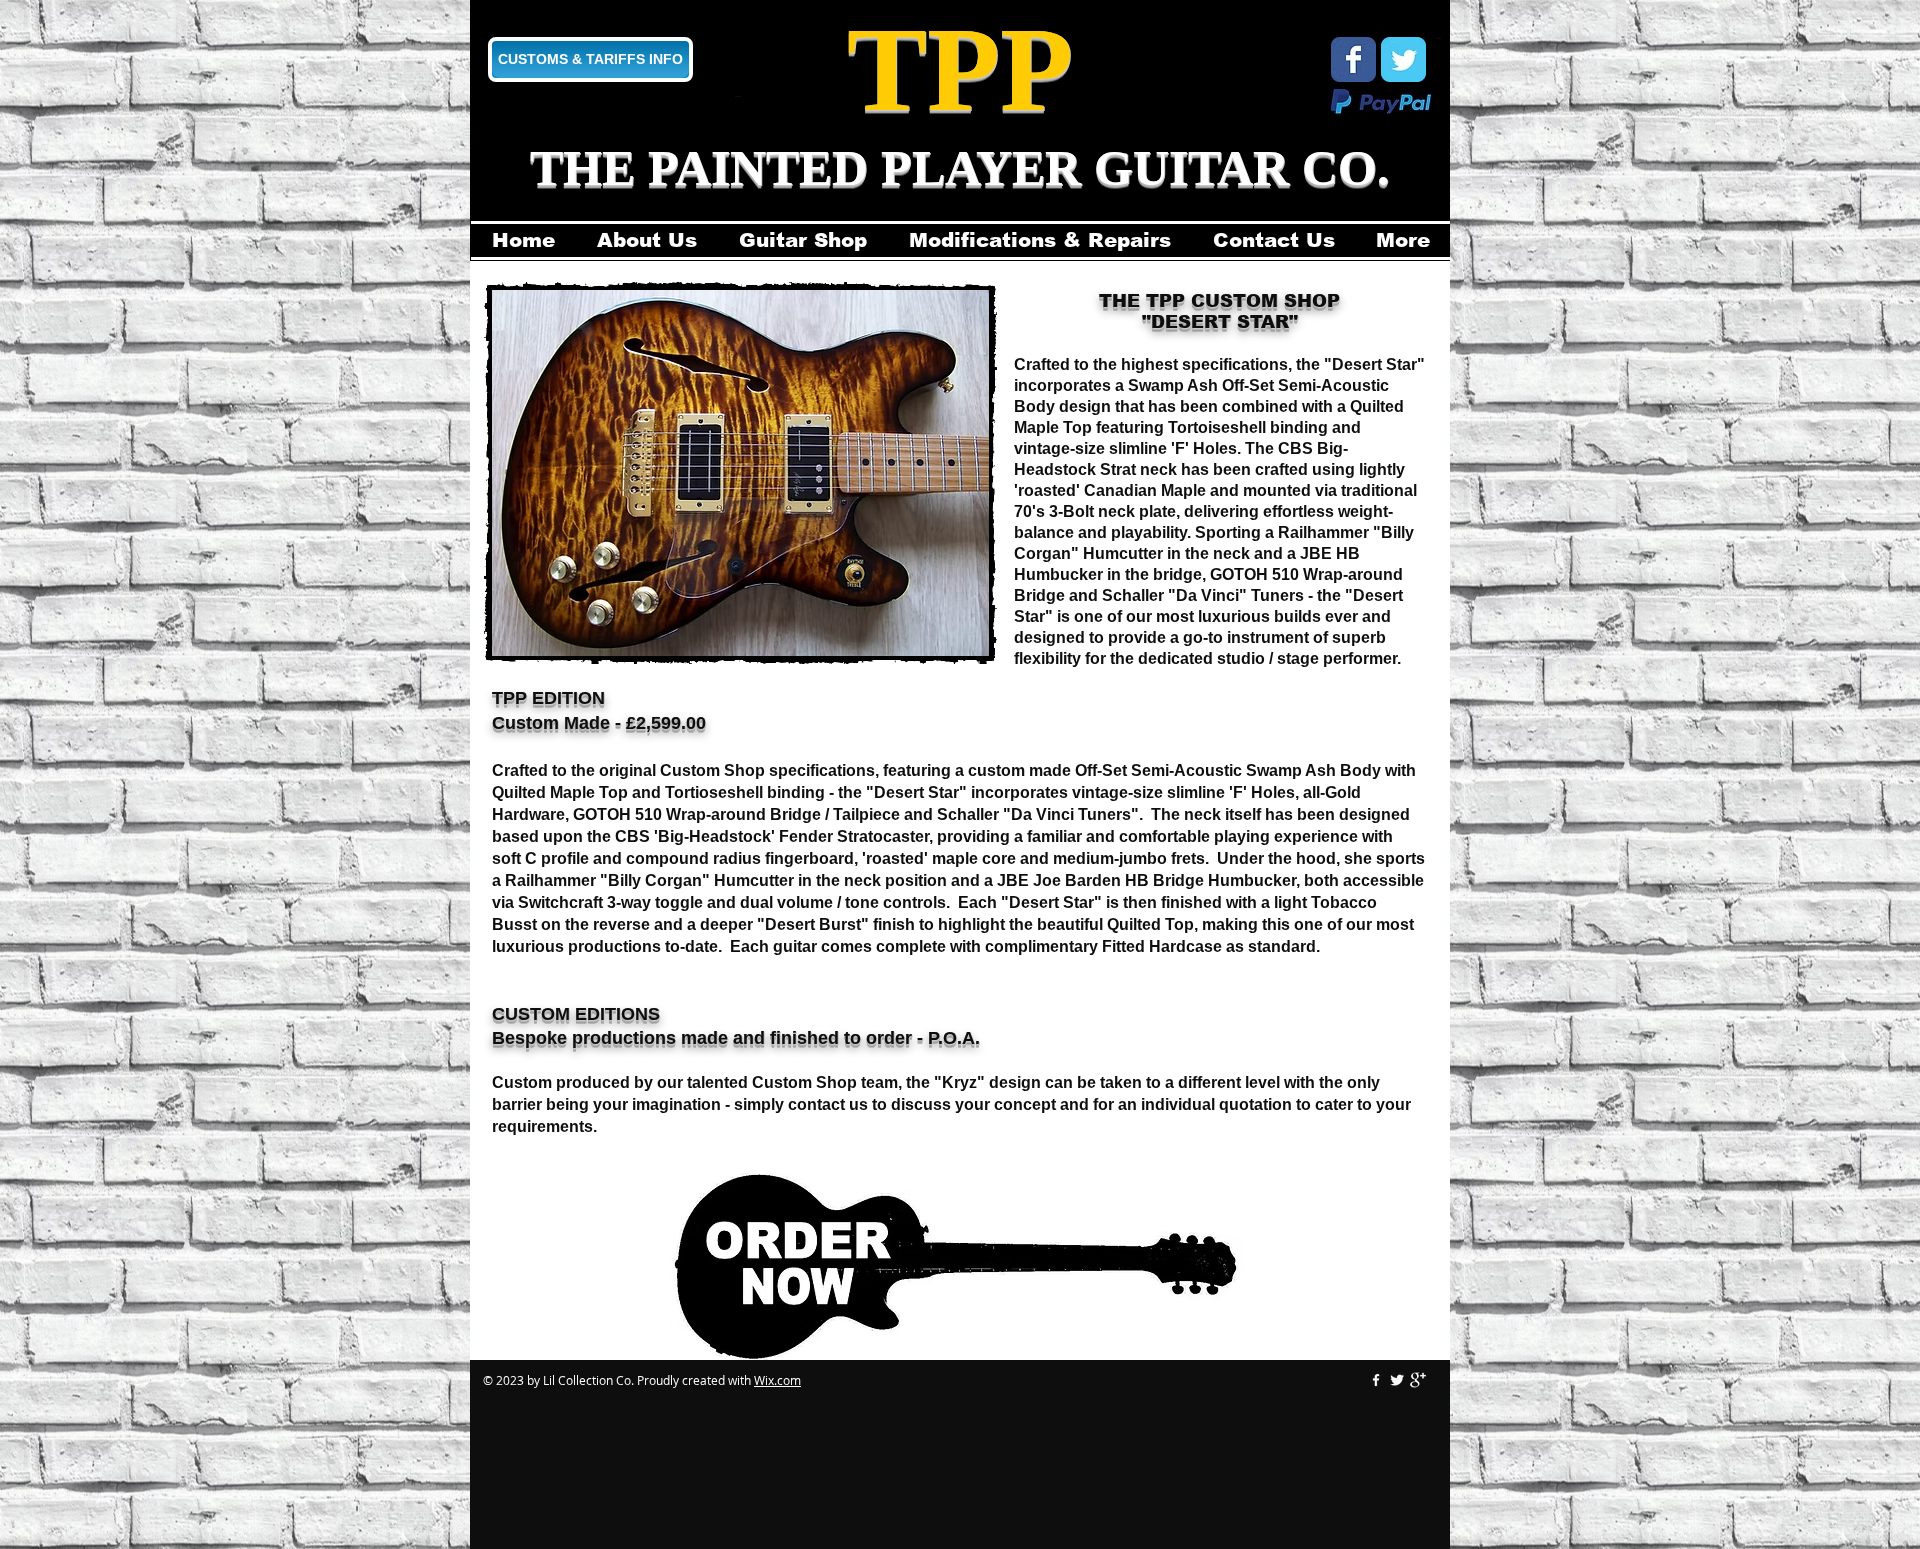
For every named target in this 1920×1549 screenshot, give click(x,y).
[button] (740, 473)
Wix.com (777, 1380)
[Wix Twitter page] (1403, 59)
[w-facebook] (1376, 1380)
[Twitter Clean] (1397, 1380)
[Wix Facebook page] (1353, 59)
